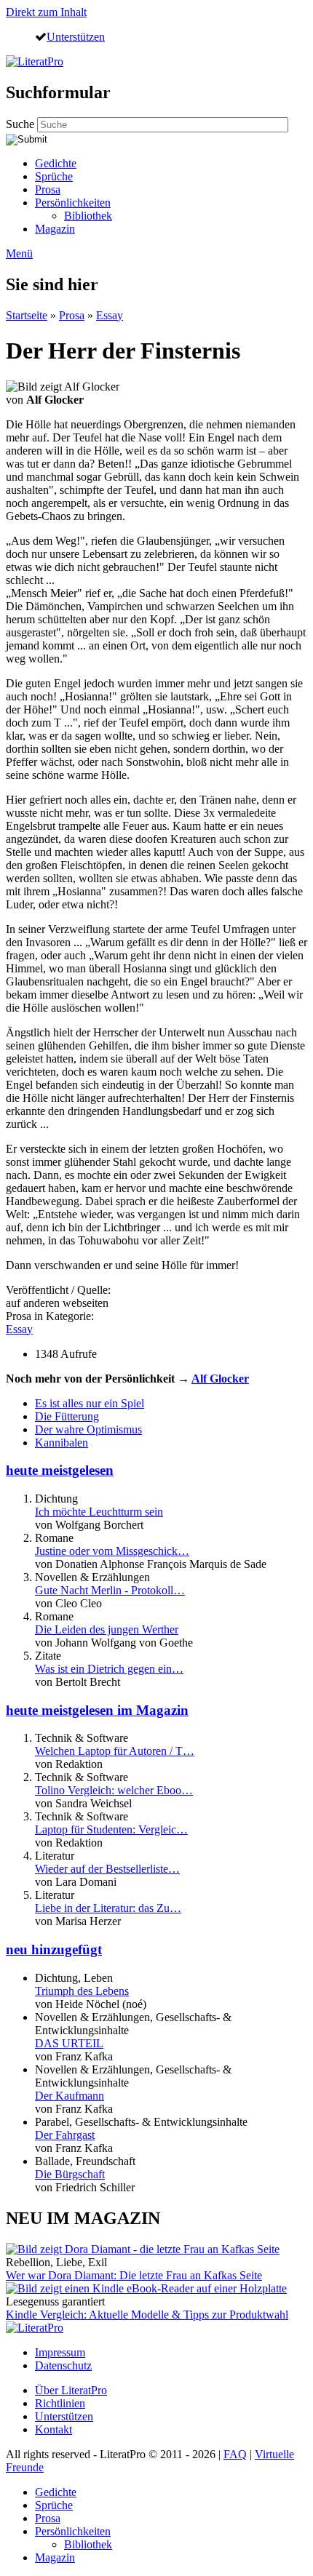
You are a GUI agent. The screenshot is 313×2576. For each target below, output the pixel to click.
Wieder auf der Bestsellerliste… (107, 1869)
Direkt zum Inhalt (46, 12)
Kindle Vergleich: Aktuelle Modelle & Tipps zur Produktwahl (147, 2315)
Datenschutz (63, 2365)
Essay (110, 315)
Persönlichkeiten (73, 203)
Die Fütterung (67, 1416)
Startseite (27, 315)
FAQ (235, 2454)
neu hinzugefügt (54, 1949)
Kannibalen (62, 1443)
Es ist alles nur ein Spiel (90, 1403)
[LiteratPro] (35, 61)
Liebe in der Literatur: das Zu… (108, 1908)
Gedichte (56, 163)
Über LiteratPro (71, 2390)
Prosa (48, 189)
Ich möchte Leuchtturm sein (99, 1512)
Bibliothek (88, 216)
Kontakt (54, 2429)
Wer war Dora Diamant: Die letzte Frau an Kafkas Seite (134, 2275)
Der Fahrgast (65, 2135)
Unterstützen (76, 36)
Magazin (55, 229)
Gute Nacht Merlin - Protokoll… (110, 1590)
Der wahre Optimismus (88, 1429)
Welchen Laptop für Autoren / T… (115, 1751)
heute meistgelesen (60, 1470)
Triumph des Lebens (82, 1991)
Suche (21, 124)
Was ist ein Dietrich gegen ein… (109, 1669)
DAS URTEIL (69, 2043)
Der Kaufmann (70, 2096)
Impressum (60, 2352)
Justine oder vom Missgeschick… (112, 1551)
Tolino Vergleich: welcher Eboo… (114, 1790)
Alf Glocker (220, 1379)
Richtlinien (60, 2403)
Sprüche (54, 176)
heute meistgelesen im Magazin (97, 1710)
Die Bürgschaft (70, 2174)
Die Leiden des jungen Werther (107, 1629)
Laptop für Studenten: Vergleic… (111, 1829)
